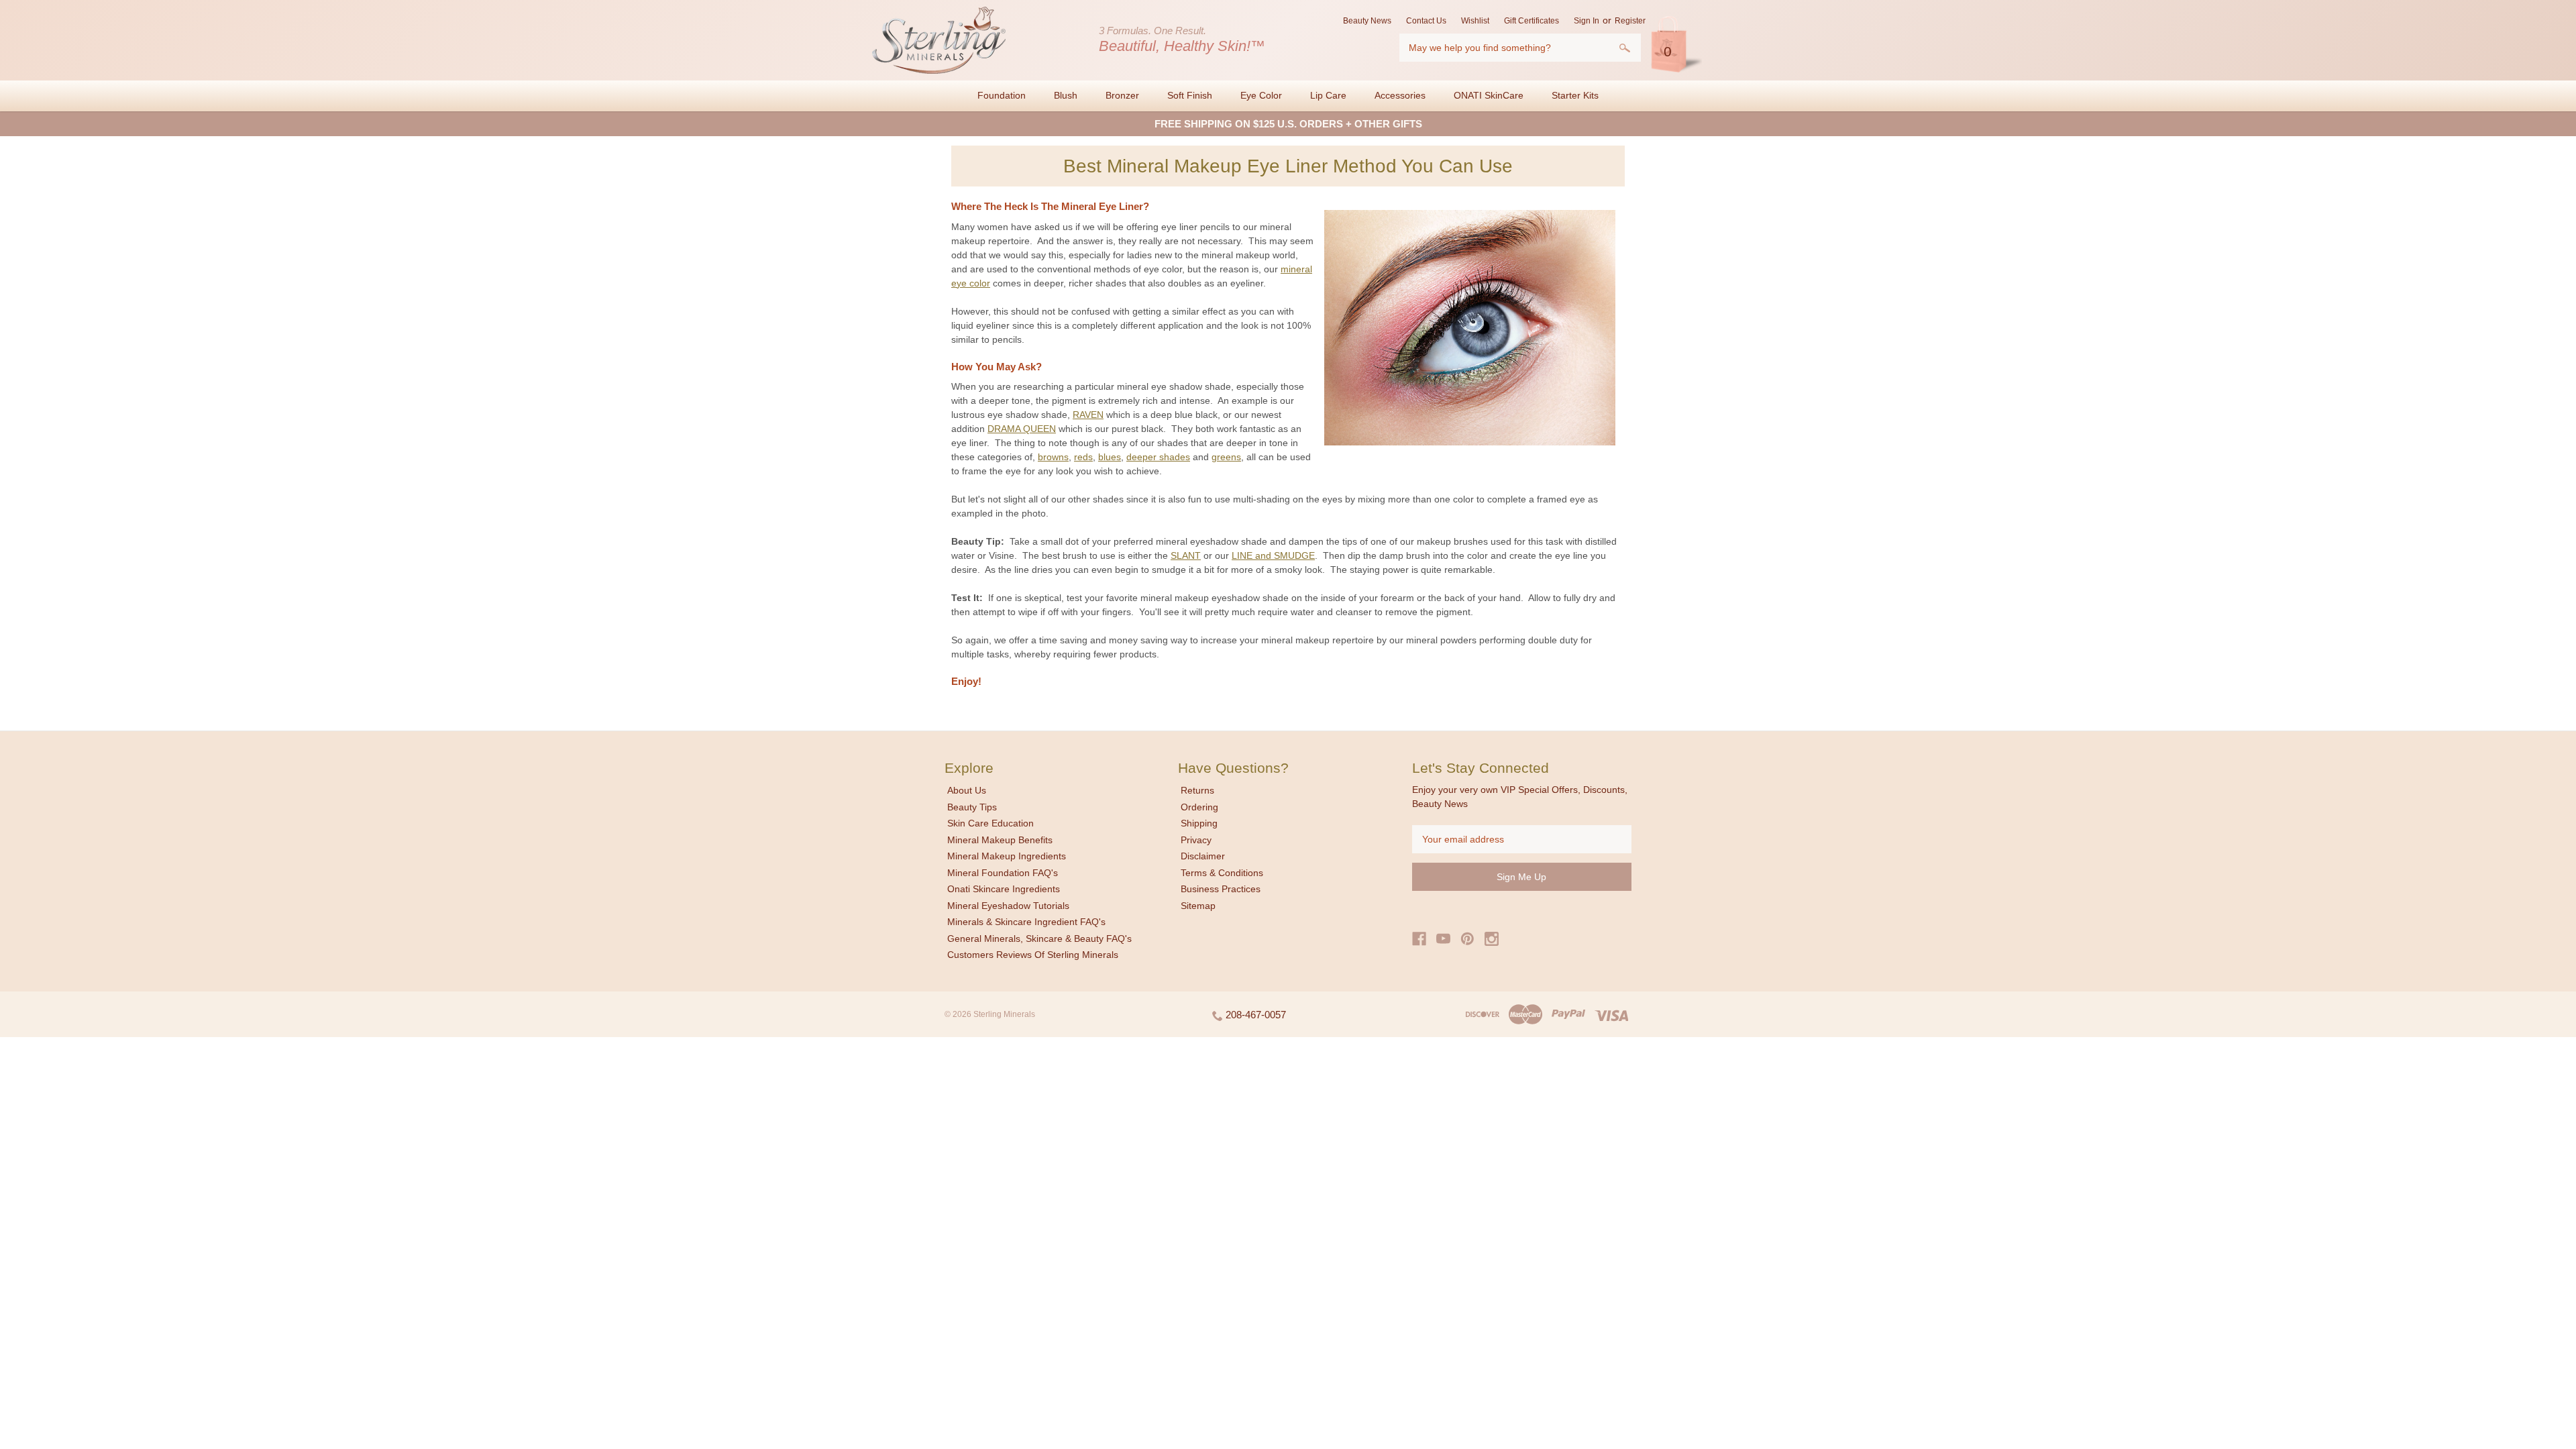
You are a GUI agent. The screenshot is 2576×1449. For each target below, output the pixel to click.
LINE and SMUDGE (1273, 555)
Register (1630, 21)
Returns (1197, 790)
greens (1226, 457)
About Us (967, 790)
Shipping (1199, 823)
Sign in (1587, 21)
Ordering (1199, 807)
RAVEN (1088, 415)
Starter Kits (1575, 95)
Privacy (1196, 840)
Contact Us (1426, 21)
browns (1053, 457)
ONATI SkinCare (1489, 95)
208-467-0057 (1254, 1015)
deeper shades (1158, 457)
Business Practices (1221, 889)
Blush (1066, 95)
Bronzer (1122, 95)
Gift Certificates (1532, 21)
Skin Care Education (990, 823)
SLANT (1186, 555)
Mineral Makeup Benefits (1000, 840)
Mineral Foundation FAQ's (1003, 873)
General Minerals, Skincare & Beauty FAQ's (1039, 938)
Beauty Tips (972, 807)
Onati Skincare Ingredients (1004, 889)
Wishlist (1475, 21)
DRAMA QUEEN (1022, 429)
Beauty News (1367, 21)
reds (1083, 457)
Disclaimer (1203, 856)
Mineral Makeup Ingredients (1007, 856)
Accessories (1400, 95)
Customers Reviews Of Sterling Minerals (1033, 955)
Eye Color (1261, 95)
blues (1110, 457)
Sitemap (1198, 906)
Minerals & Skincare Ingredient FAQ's (1026, 922)
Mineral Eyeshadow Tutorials (1008, 906)
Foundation (1002, 95)
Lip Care (1328, 95)
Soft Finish (1190, 95)
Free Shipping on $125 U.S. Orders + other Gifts (1288, 124)
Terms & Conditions (1222, 873)
